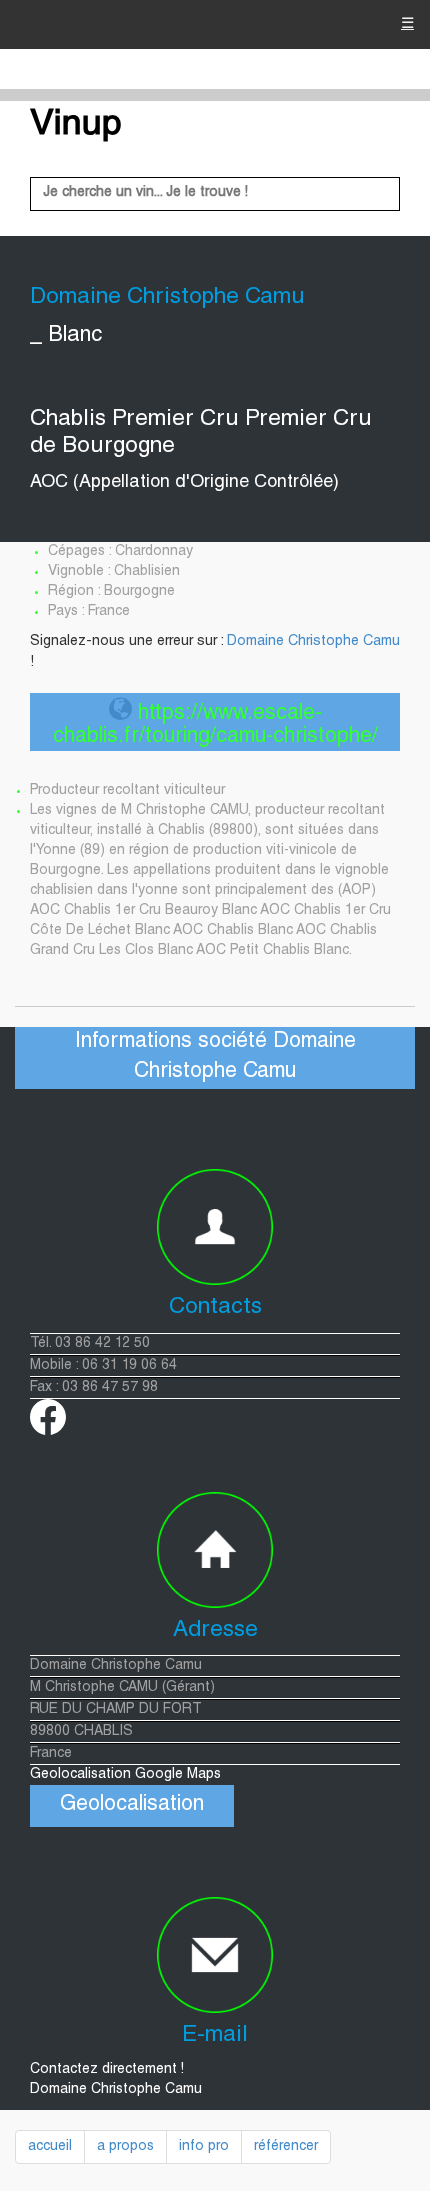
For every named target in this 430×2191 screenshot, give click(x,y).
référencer (286, 2147)
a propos (125, 2147)
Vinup (76, 126)
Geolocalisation (132, 1805)
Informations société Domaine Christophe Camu (215, 1057)
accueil (50, 2147)
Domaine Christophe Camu (313, 642)
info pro (204, 2147)
